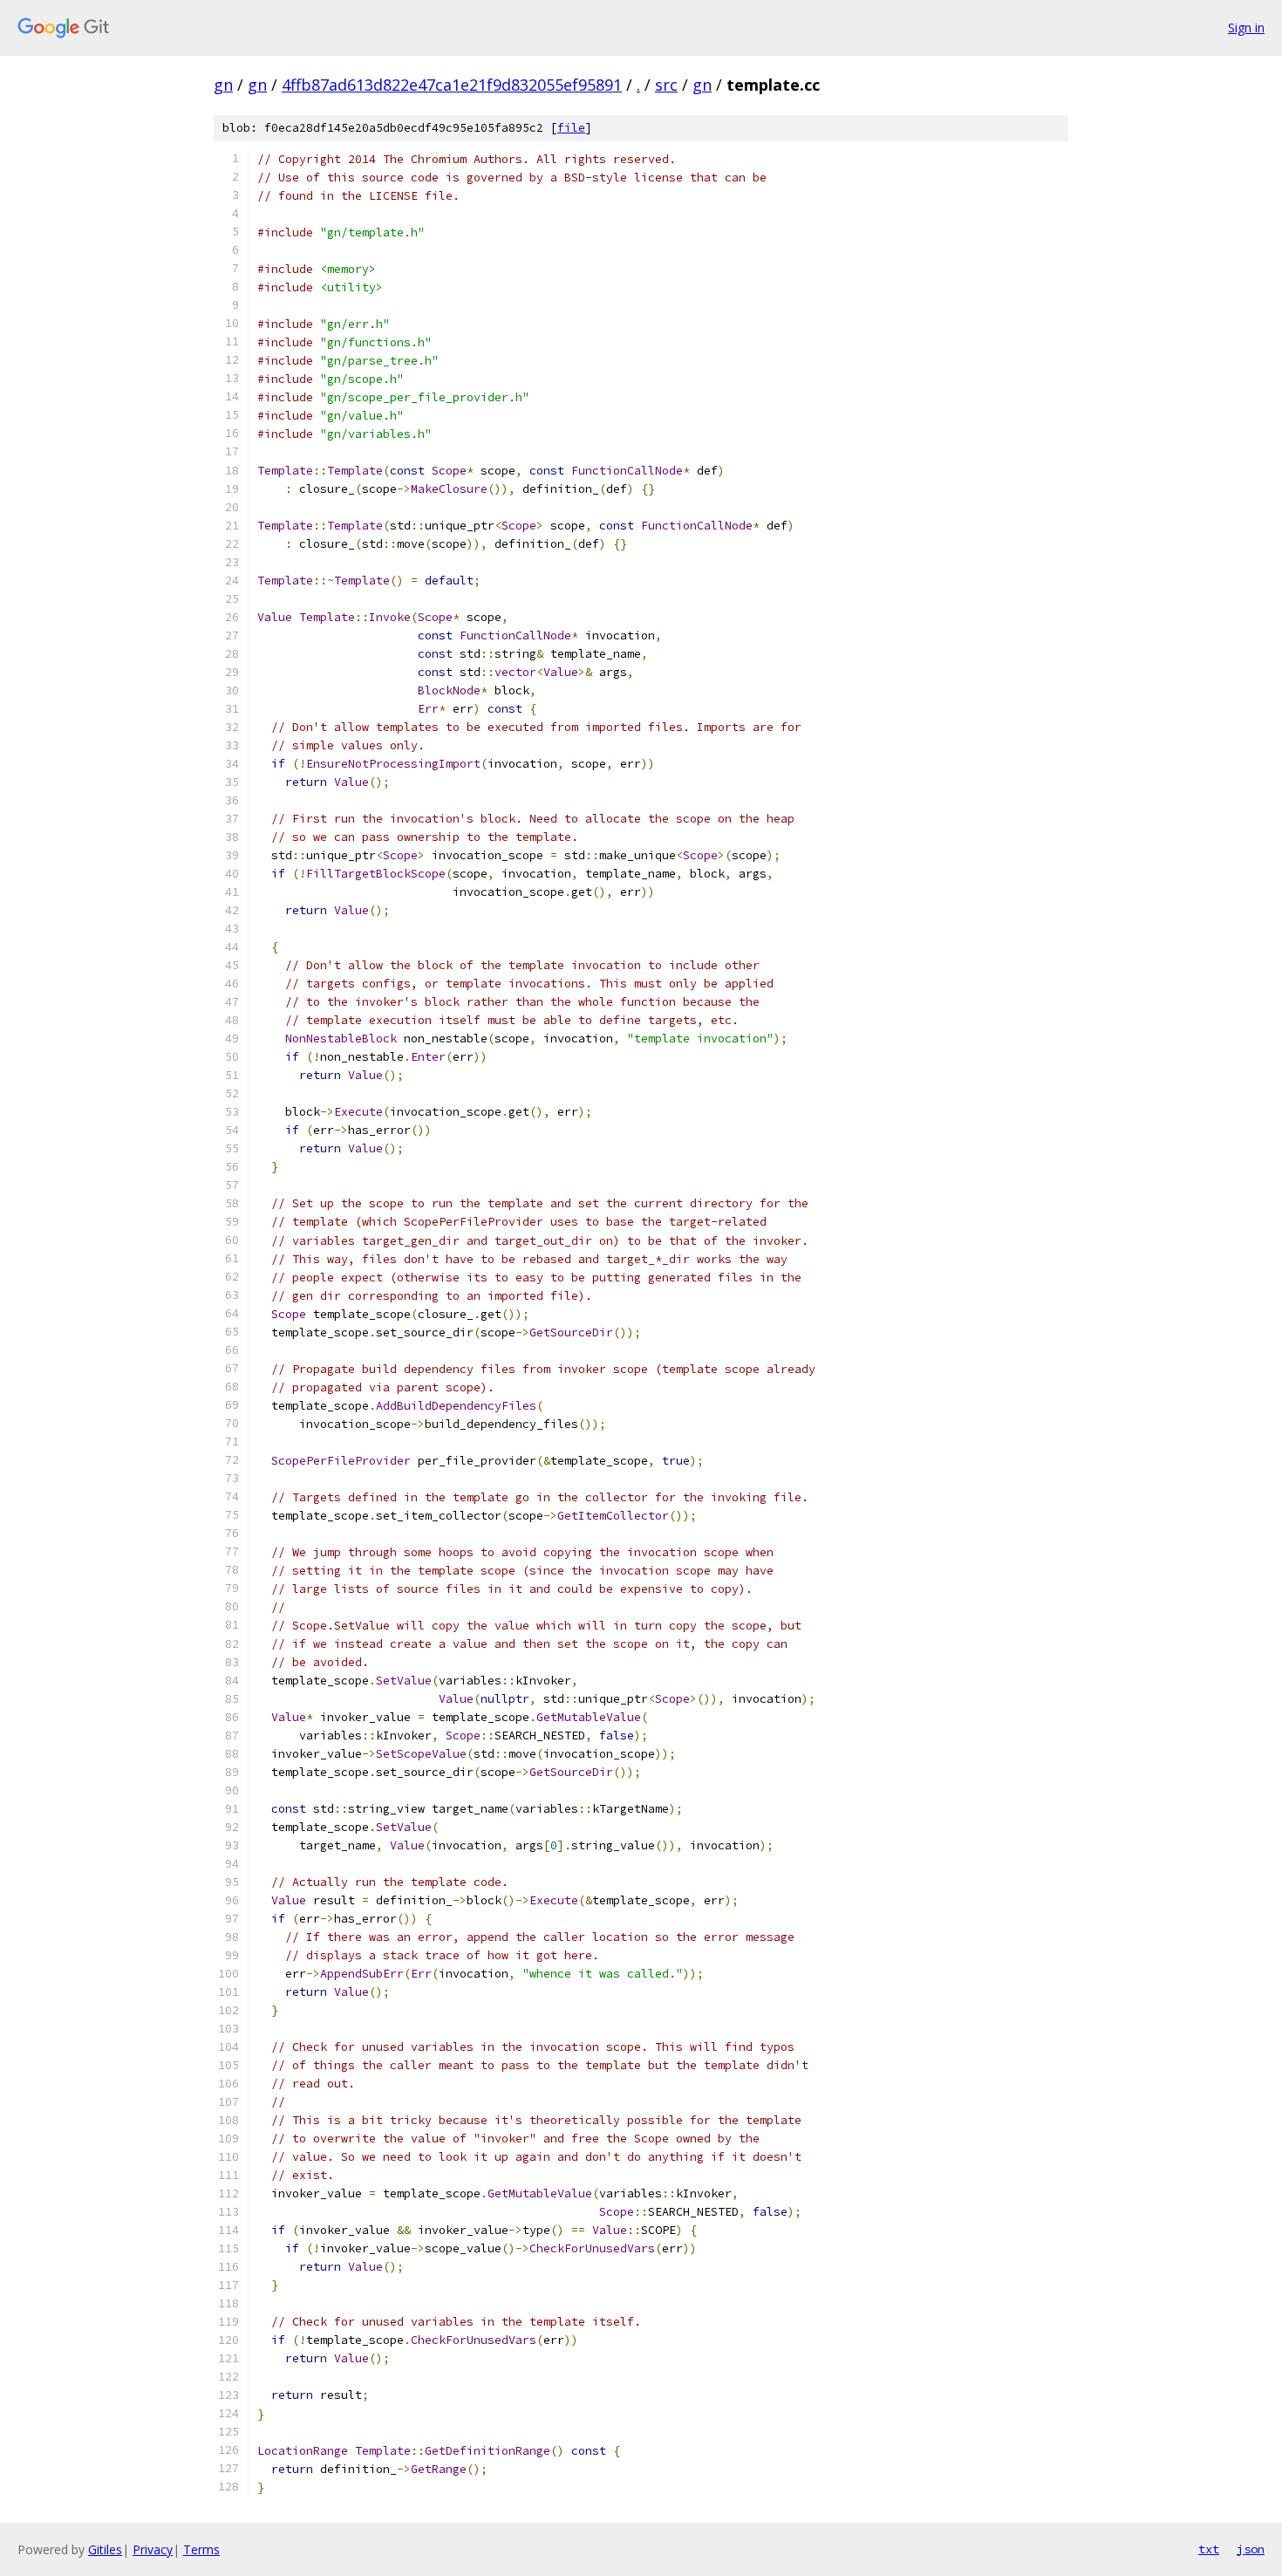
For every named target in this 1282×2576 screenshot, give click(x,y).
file (571, 128)
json (1251, 2549)
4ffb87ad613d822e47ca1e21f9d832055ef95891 (452, 85)
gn (223, 85)
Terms (201, 2549)
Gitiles (105, 2549)
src (666, 85)
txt (1209, 2549)
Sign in (1246, 27)
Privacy (153, 2549)
